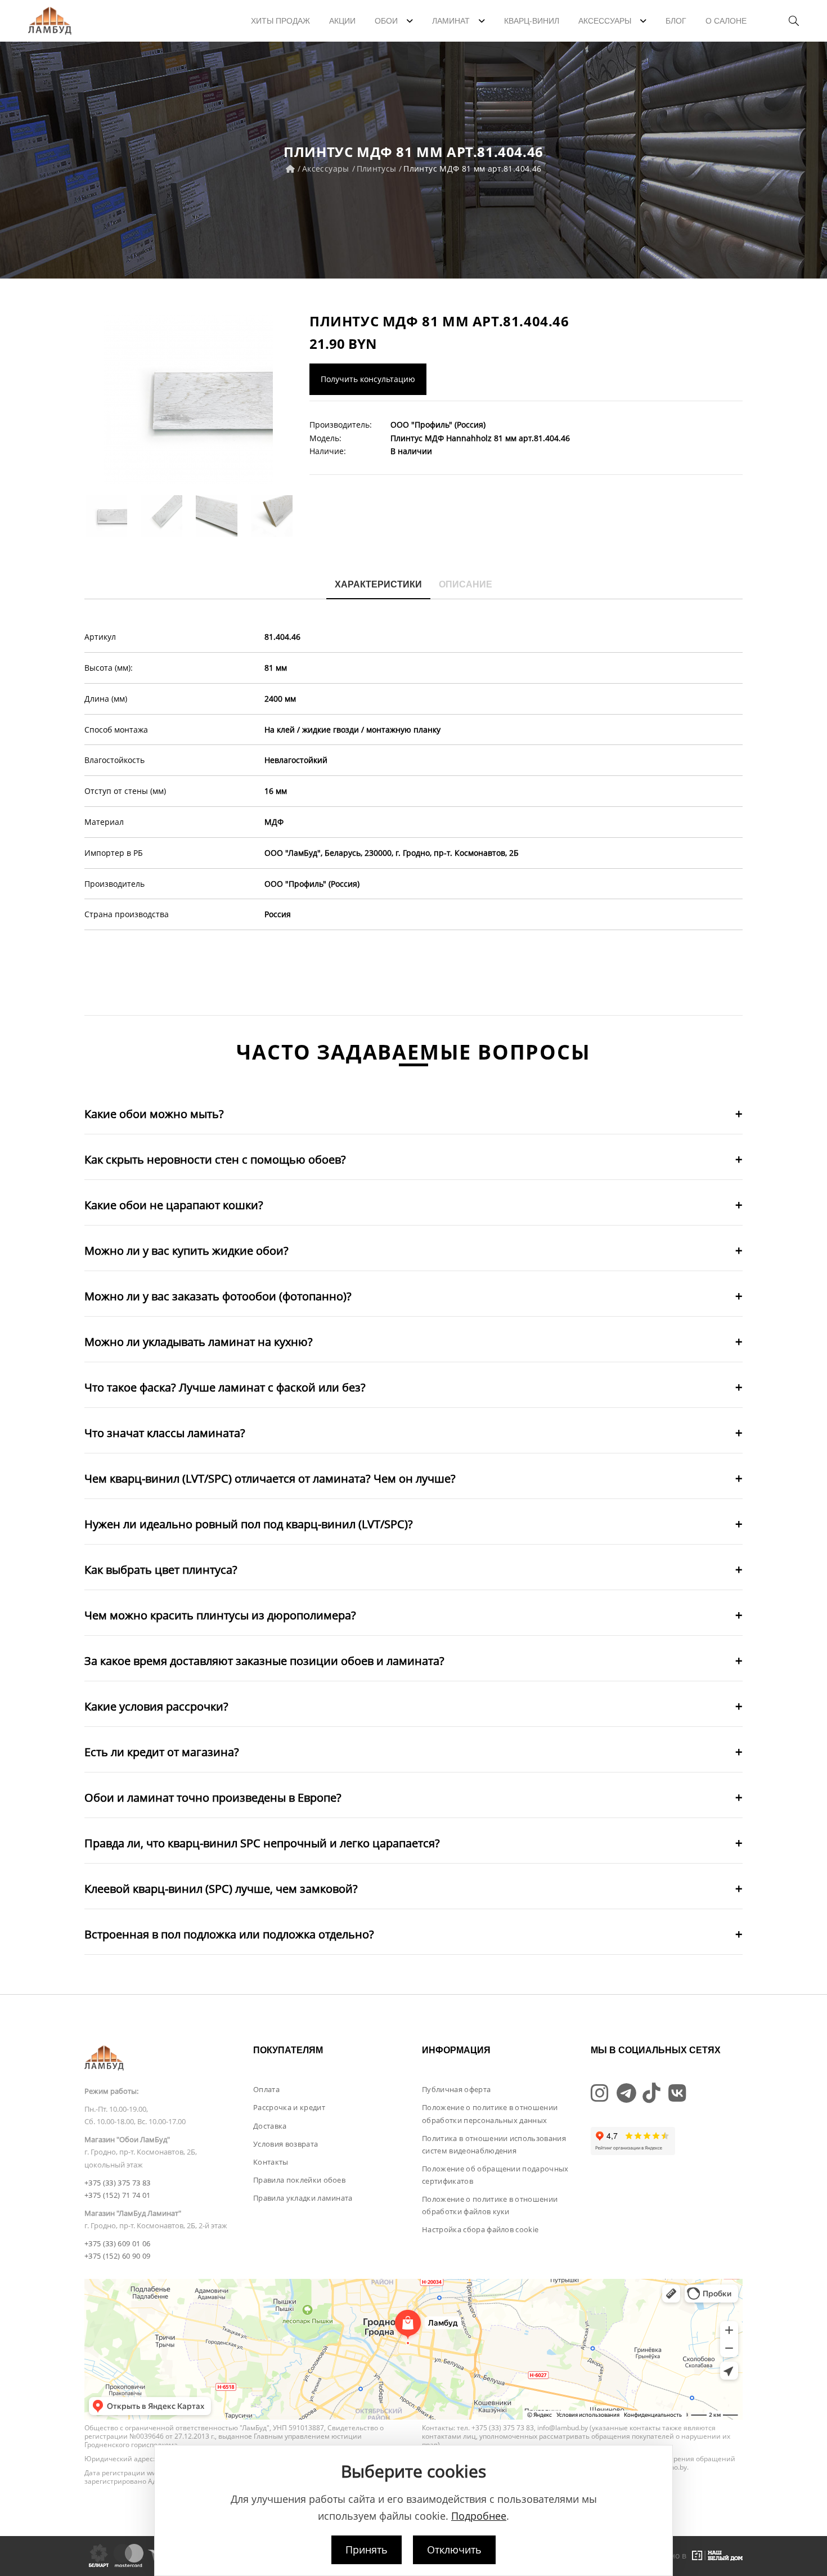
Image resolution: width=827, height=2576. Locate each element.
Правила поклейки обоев (299, 2180)
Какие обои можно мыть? (154, 1114)
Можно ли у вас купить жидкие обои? (186, 1251)
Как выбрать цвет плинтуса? (161, 1570)
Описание (466, 584)
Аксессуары (326, 169)
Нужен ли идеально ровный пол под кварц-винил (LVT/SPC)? (249, 1524)
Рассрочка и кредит (289, 2107)
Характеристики (378, 584)
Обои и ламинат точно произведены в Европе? (213, 1798)
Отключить (454, 2550)
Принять (367, 2550)
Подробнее (479, 2516)
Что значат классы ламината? (165, 1433)
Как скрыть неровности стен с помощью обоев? (215, 1159)
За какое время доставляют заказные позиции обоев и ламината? (264, 1661)
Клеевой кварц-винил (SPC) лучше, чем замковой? (221, 1889)
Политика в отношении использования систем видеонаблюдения (494, 2144)
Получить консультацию (368, 379)
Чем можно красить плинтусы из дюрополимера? (220, 1615)
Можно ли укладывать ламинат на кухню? (199, 1342)
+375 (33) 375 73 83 (117, 2183)
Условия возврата (286, 2144)
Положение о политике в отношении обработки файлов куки (490, 2205)
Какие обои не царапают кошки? (174, 1205)
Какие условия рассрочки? (156, 1706)
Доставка (270, 2126)
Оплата (266, 2089)
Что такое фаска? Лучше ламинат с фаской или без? (225, 1387)
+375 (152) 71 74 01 (117, 2195)
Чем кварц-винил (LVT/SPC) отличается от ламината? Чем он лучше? (270, 1478)
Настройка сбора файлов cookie (480, 2229)
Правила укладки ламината (303, 2198)
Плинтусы (377, 169)
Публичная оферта (456, 2089)
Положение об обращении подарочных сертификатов (495, 2175)
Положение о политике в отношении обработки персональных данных (490, 2113)
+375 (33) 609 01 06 (117, 2243)
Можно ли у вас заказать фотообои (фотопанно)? (218, 1296)
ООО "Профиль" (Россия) (438, 425)
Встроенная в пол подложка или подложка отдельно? (229, 1934)
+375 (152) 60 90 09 (117, 2256)
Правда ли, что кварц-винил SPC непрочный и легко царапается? (262, 1843)
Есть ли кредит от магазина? (162, 1752)
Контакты (271, 2162)
